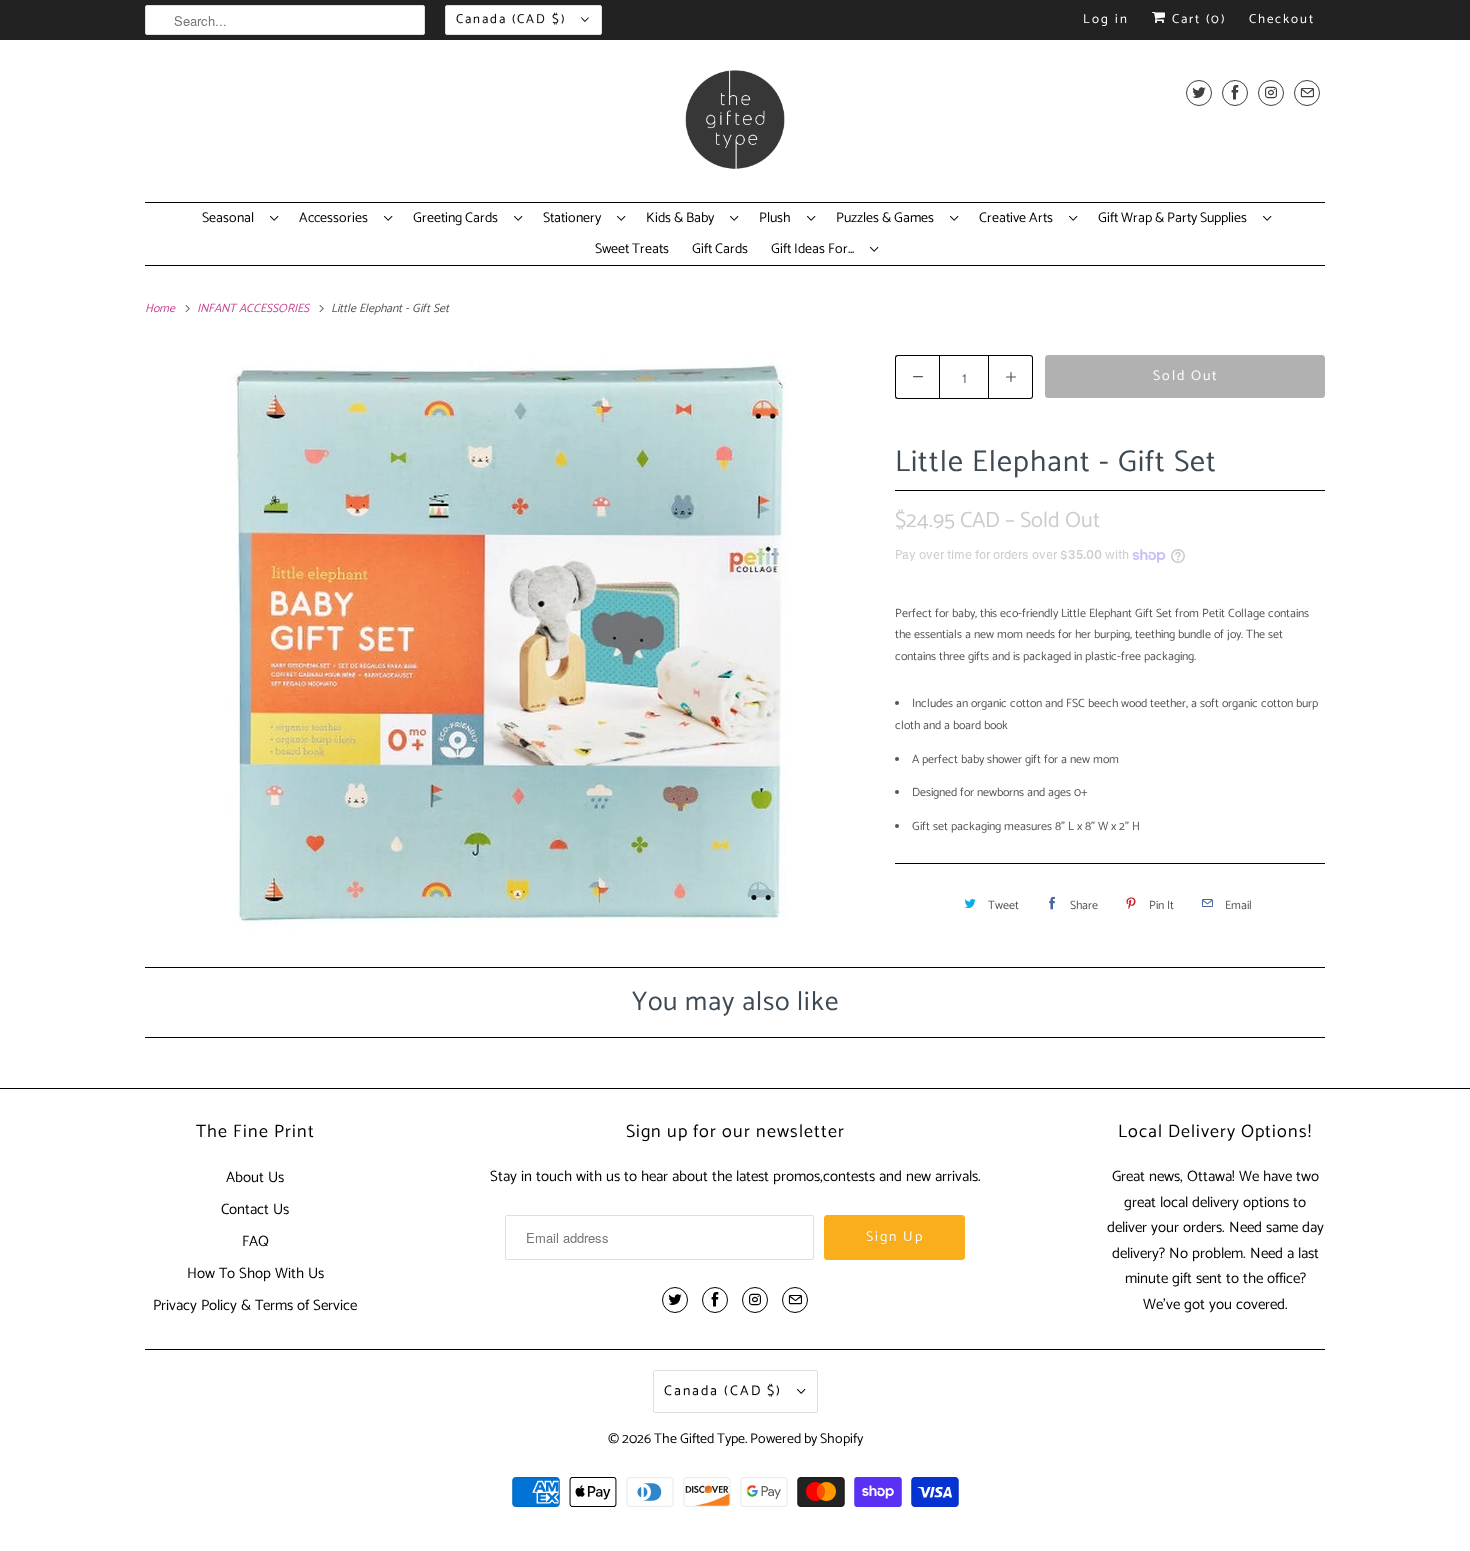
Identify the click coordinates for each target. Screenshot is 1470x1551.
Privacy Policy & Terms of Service (255, 1305)
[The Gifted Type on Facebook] (1235, 92)
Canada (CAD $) (513, 19)
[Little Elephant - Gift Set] (510, 643)
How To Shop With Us (255, 1273)
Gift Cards (720, 250)
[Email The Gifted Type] (1307, 92)
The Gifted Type (699, 1439)
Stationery (575, 219)
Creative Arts (1019, 219)
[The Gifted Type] (735, 126)
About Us (255, 1177)
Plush (778, 219)
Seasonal (231, 219)
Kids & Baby (683, 219)
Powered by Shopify (806, 1439)
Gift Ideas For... (815, 250)
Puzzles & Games (888, 219)
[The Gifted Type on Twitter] (1199, 92)
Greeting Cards (458, 219)
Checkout (1282, 19)
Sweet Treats (632, 250)
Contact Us (255, 1209)
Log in (1106, 19)
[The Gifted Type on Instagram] (1271, 92)
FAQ (255, 1241)
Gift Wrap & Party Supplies (1175, 219)
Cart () (1196, 19)
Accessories (336, 219)
